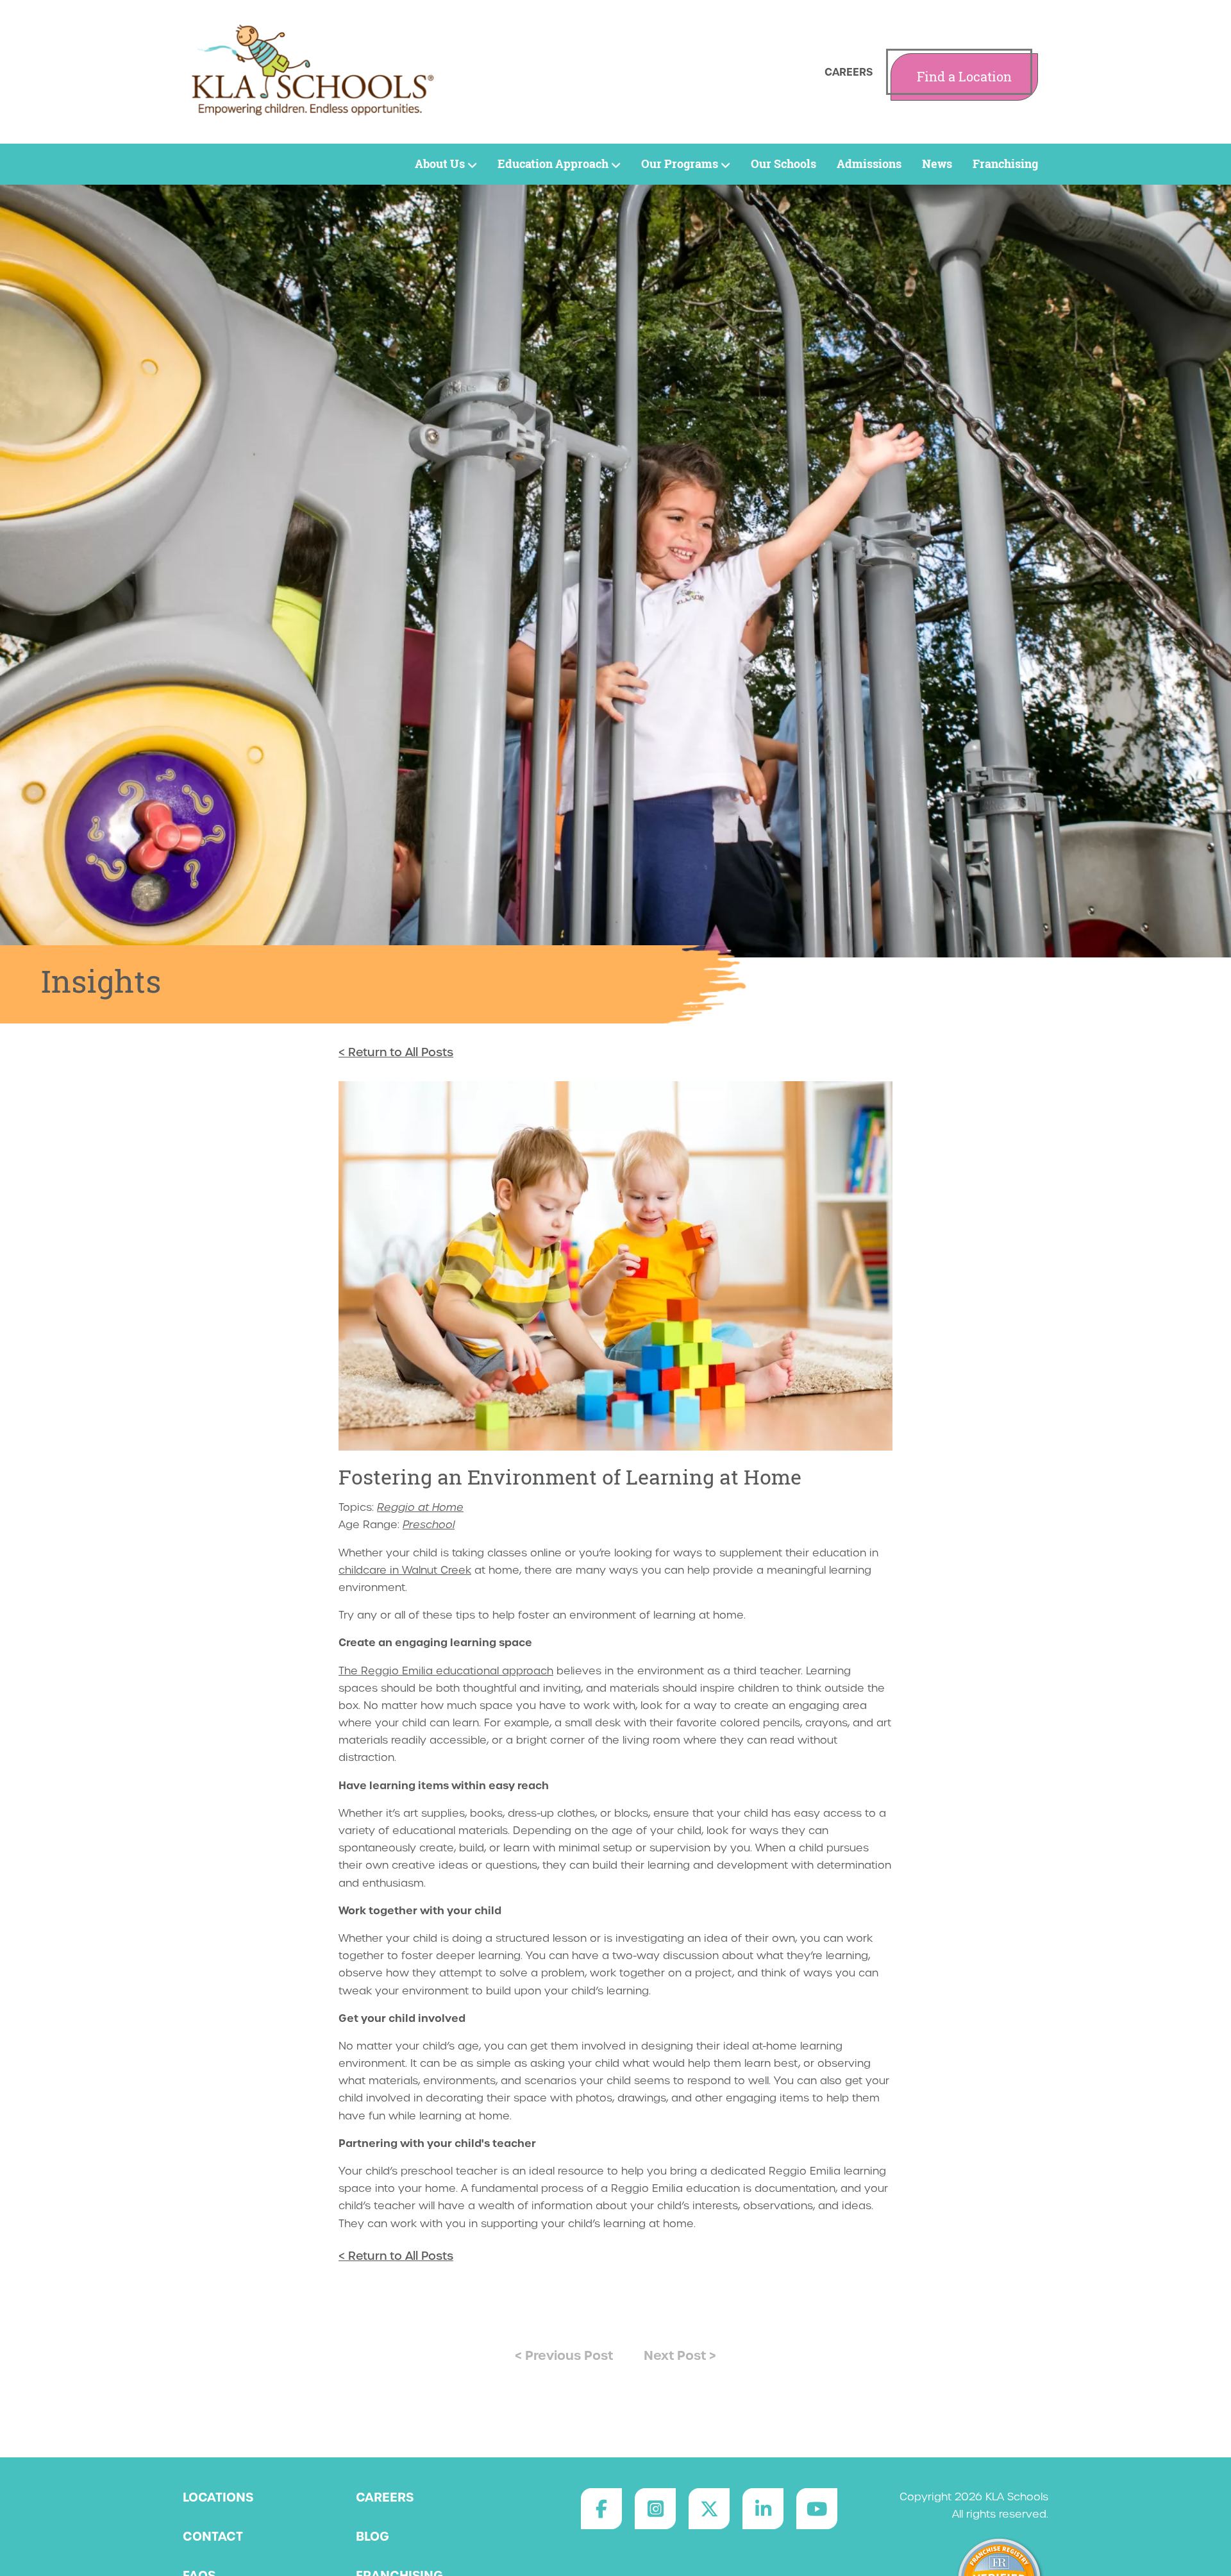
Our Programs (680, 164)
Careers (849, 72)
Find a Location (964, 77)
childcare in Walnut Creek (405, 1570)
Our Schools (783, 164)
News (937, 164)
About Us (440, 164)
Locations (218, 2497)
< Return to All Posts (396, 1052)
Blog (373, 2536)
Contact (213, 2536)
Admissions (869, 164)
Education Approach (553, 164)
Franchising (1005, 164)
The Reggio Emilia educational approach (446, 1671)
